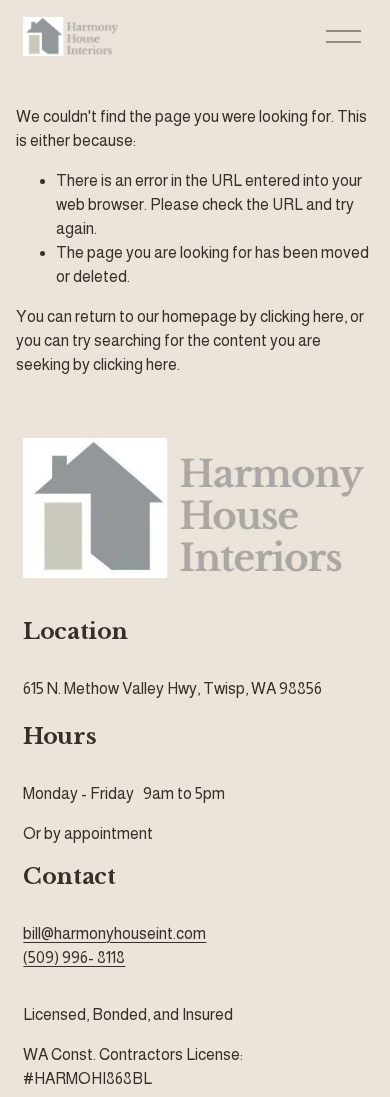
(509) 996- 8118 (74, 957)
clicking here (302, 316)
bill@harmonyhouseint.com (114, 933)
